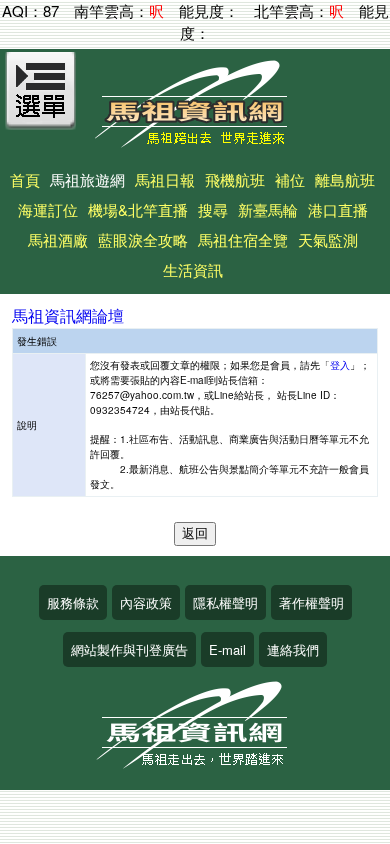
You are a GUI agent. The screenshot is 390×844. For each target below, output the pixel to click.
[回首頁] (195, 140)
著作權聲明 (311, 602)
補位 (290, 179)
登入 (340, 365)
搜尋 (213, 209)
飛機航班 (235, 179)
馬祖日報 (165, 179)
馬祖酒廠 (58, 239)
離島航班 (345, 179)
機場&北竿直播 (138, 209)
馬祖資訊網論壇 (68, 315)
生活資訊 (193, 269)
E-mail (227, 649)
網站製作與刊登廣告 (129, 649)
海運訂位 (48, 209)
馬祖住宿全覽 (243, 239)
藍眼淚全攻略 (143, 239)
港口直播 (338, 209)
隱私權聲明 (225, 602)
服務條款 (73, 602)
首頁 (25, 179)
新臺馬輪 (268, 209)
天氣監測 (328, 239)
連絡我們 (293, 649)
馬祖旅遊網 (87, 179)
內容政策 (146, 602)
